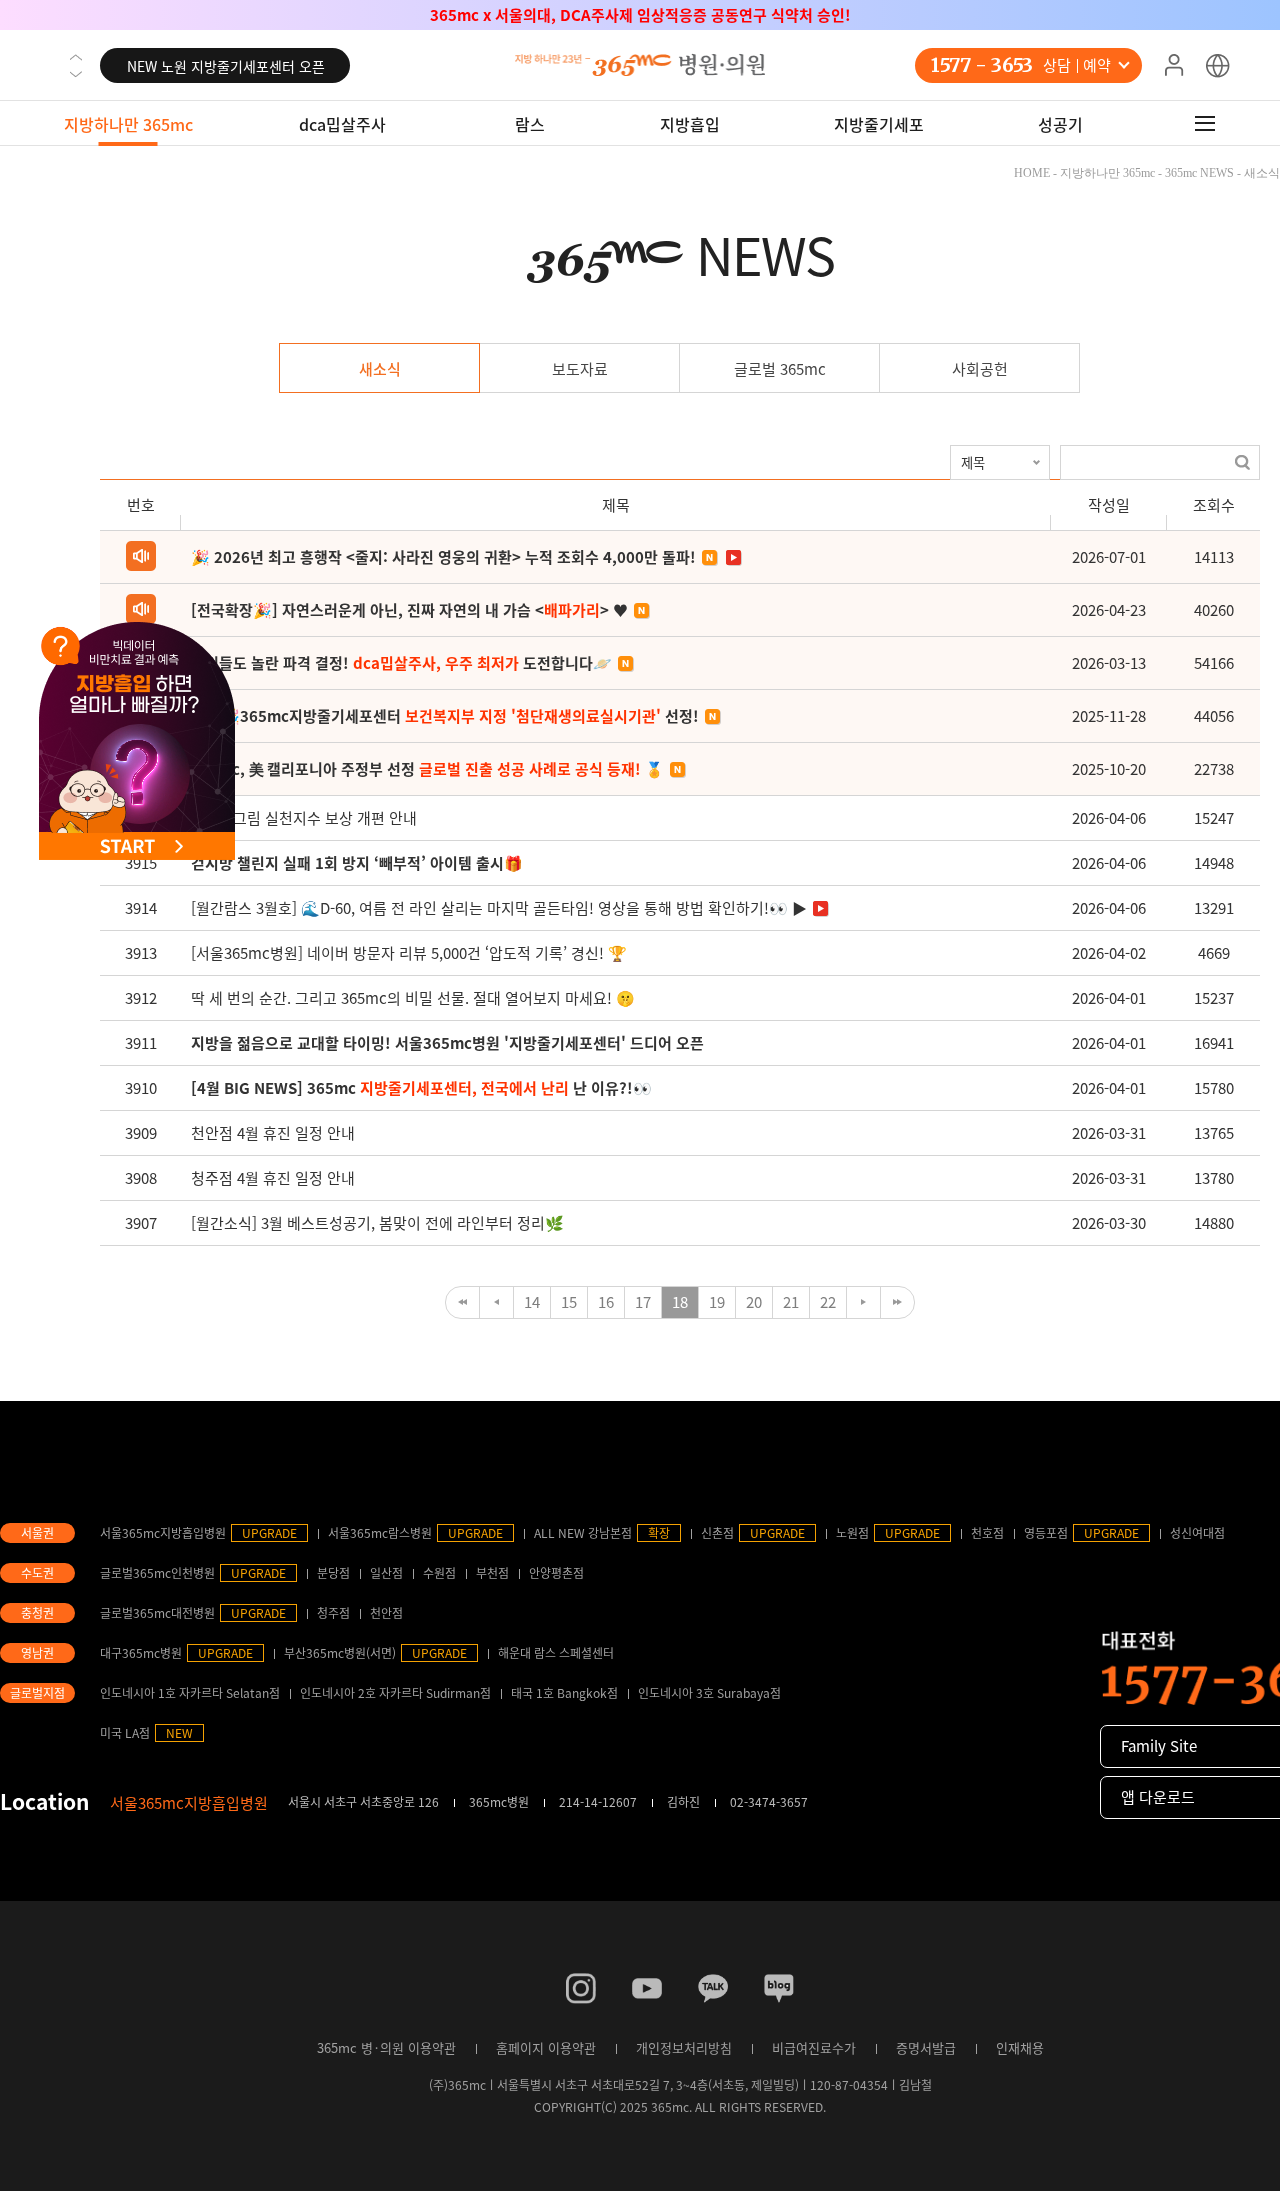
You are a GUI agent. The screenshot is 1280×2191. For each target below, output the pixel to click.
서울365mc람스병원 (380, 1533)
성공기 (1060, 124)
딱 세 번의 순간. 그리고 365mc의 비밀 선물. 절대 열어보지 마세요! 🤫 (413, 998)
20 (754, 1302)
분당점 (333, 1573)
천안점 (386, 1613)
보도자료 (580, 369)
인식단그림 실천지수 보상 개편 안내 (304, 818)
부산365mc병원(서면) (340, 1653)
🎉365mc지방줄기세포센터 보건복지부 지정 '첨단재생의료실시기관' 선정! (640, 15)
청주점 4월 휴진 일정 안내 (273, 1178)
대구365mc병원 (141, 1653)
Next (76, 74)
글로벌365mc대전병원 (157, 1613)
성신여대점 (1197, 1533)
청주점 (333, 1613)
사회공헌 (980, 369)
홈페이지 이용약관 (546, 2047)
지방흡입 (690, 124)
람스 (530, 124)
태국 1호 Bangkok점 (564, 1693)
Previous (76, 57)
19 (717, 1302)
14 (532, 1302)
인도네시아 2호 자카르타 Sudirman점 (395, 1693)
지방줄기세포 (879, 124)
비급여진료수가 (814, 2047)
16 (606, 1302)
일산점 (386, 1573)
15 (569, 1302)
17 (643, 1302)
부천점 (492, 1573)
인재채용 (1020, 2047)
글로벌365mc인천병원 (157, 1573)
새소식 (380, 369)
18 (680, 1302)
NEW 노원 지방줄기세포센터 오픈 (226, 66)
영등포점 (1046, 1533)
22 (828, 1302)
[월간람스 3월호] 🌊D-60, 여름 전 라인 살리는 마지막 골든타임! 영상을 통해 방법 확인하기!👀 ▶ (499, 908)
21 (791, 1302)
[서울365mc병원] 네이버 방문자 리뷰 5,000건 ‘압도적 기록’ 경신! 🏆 (409, 953)
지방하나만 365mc (128, 124)
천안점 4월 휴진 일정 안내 (273, 1133)
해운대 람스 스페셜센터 (556, 1653)
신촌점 (717, 1533)
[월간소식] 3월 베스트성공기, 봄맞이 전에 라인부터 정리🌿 (377, 1223)
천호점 (987, 1533)
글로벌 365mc (780, 369)
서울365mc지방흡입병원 (163, 1533)
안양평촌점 (556, 1573)
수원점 (439, 1573)
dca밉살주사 (342, 124)
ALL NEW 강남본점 (583, 1533)
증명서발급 (926, 2047)
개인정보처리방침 (684, 2047)
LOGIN (1174, 66)
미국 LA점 (125, 1733)
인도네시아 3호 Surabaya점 (709, 1693)
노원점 (852, 1533)
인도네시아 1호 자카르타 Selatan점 (190, 1693)
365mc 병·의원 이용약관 (386, 2047)
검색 (1242, 462)
